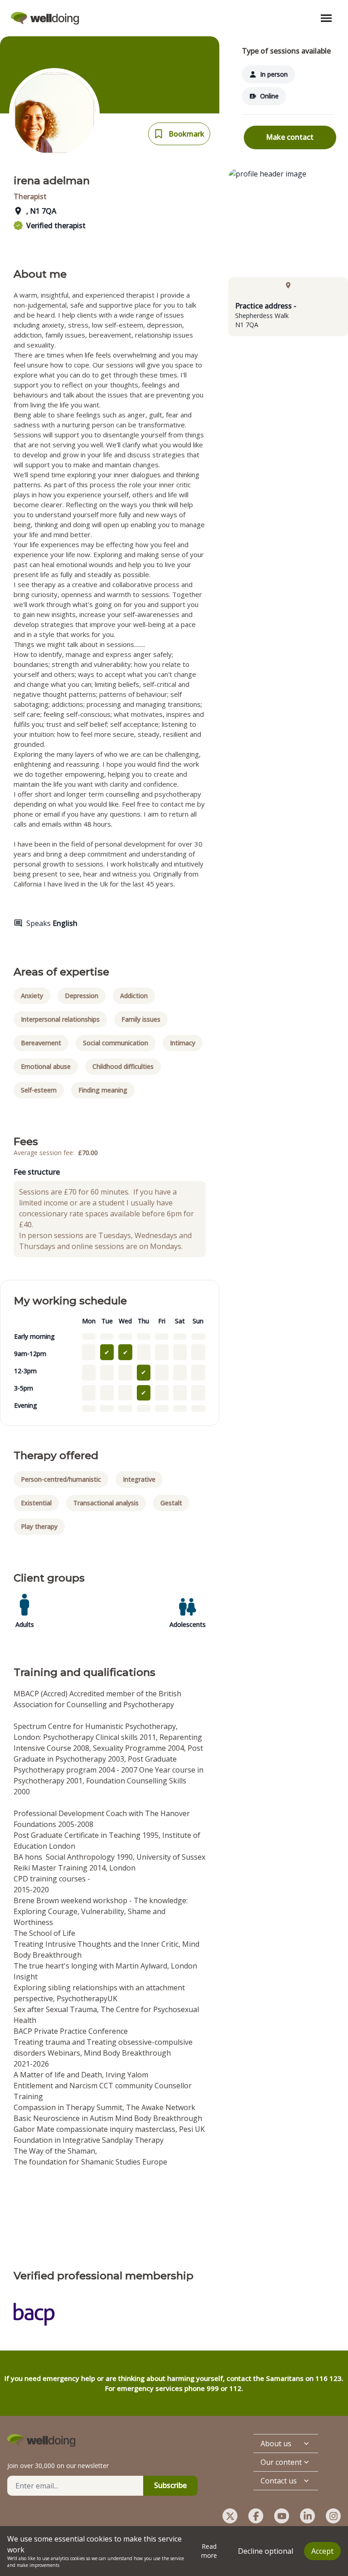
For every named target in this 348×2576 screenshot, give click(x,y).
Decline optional (266, 2551)
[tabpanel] (288, 315)
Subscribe (170, 2485)
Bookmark (186, 134)
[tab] (288, 285)
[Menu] (326, 18)
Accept (322, 2551)
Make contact (290, 137)
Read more (209, 2551)
